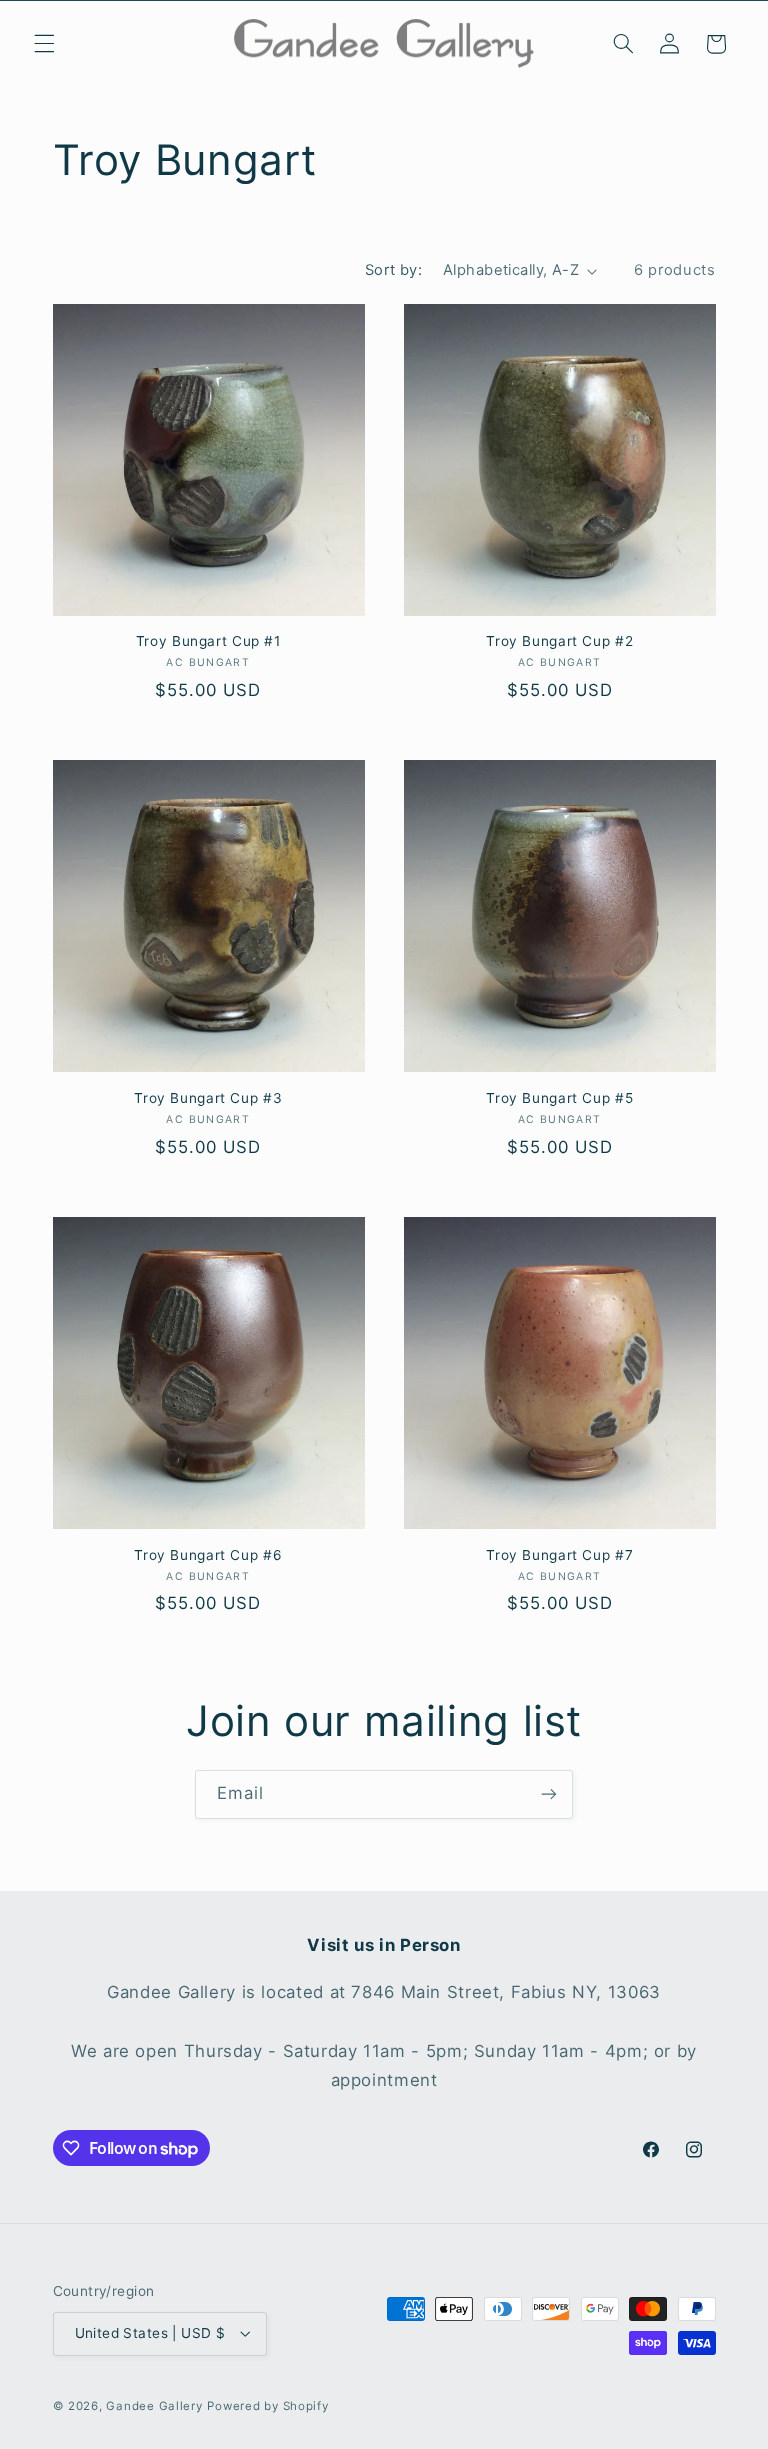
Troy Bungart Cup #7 (559, 1555)
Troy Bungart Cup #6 (208, 1555)
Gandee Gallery (154, 2406)
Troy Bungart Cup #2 (559, 641)
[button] (44, 44)
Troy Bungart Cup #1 (208, 641)
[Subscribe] (549, 1794)
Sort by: (393, 270)
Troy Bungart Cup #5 (559, 1098)
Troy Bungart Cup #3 (208, 1098)
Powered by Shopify (267, 2406)
